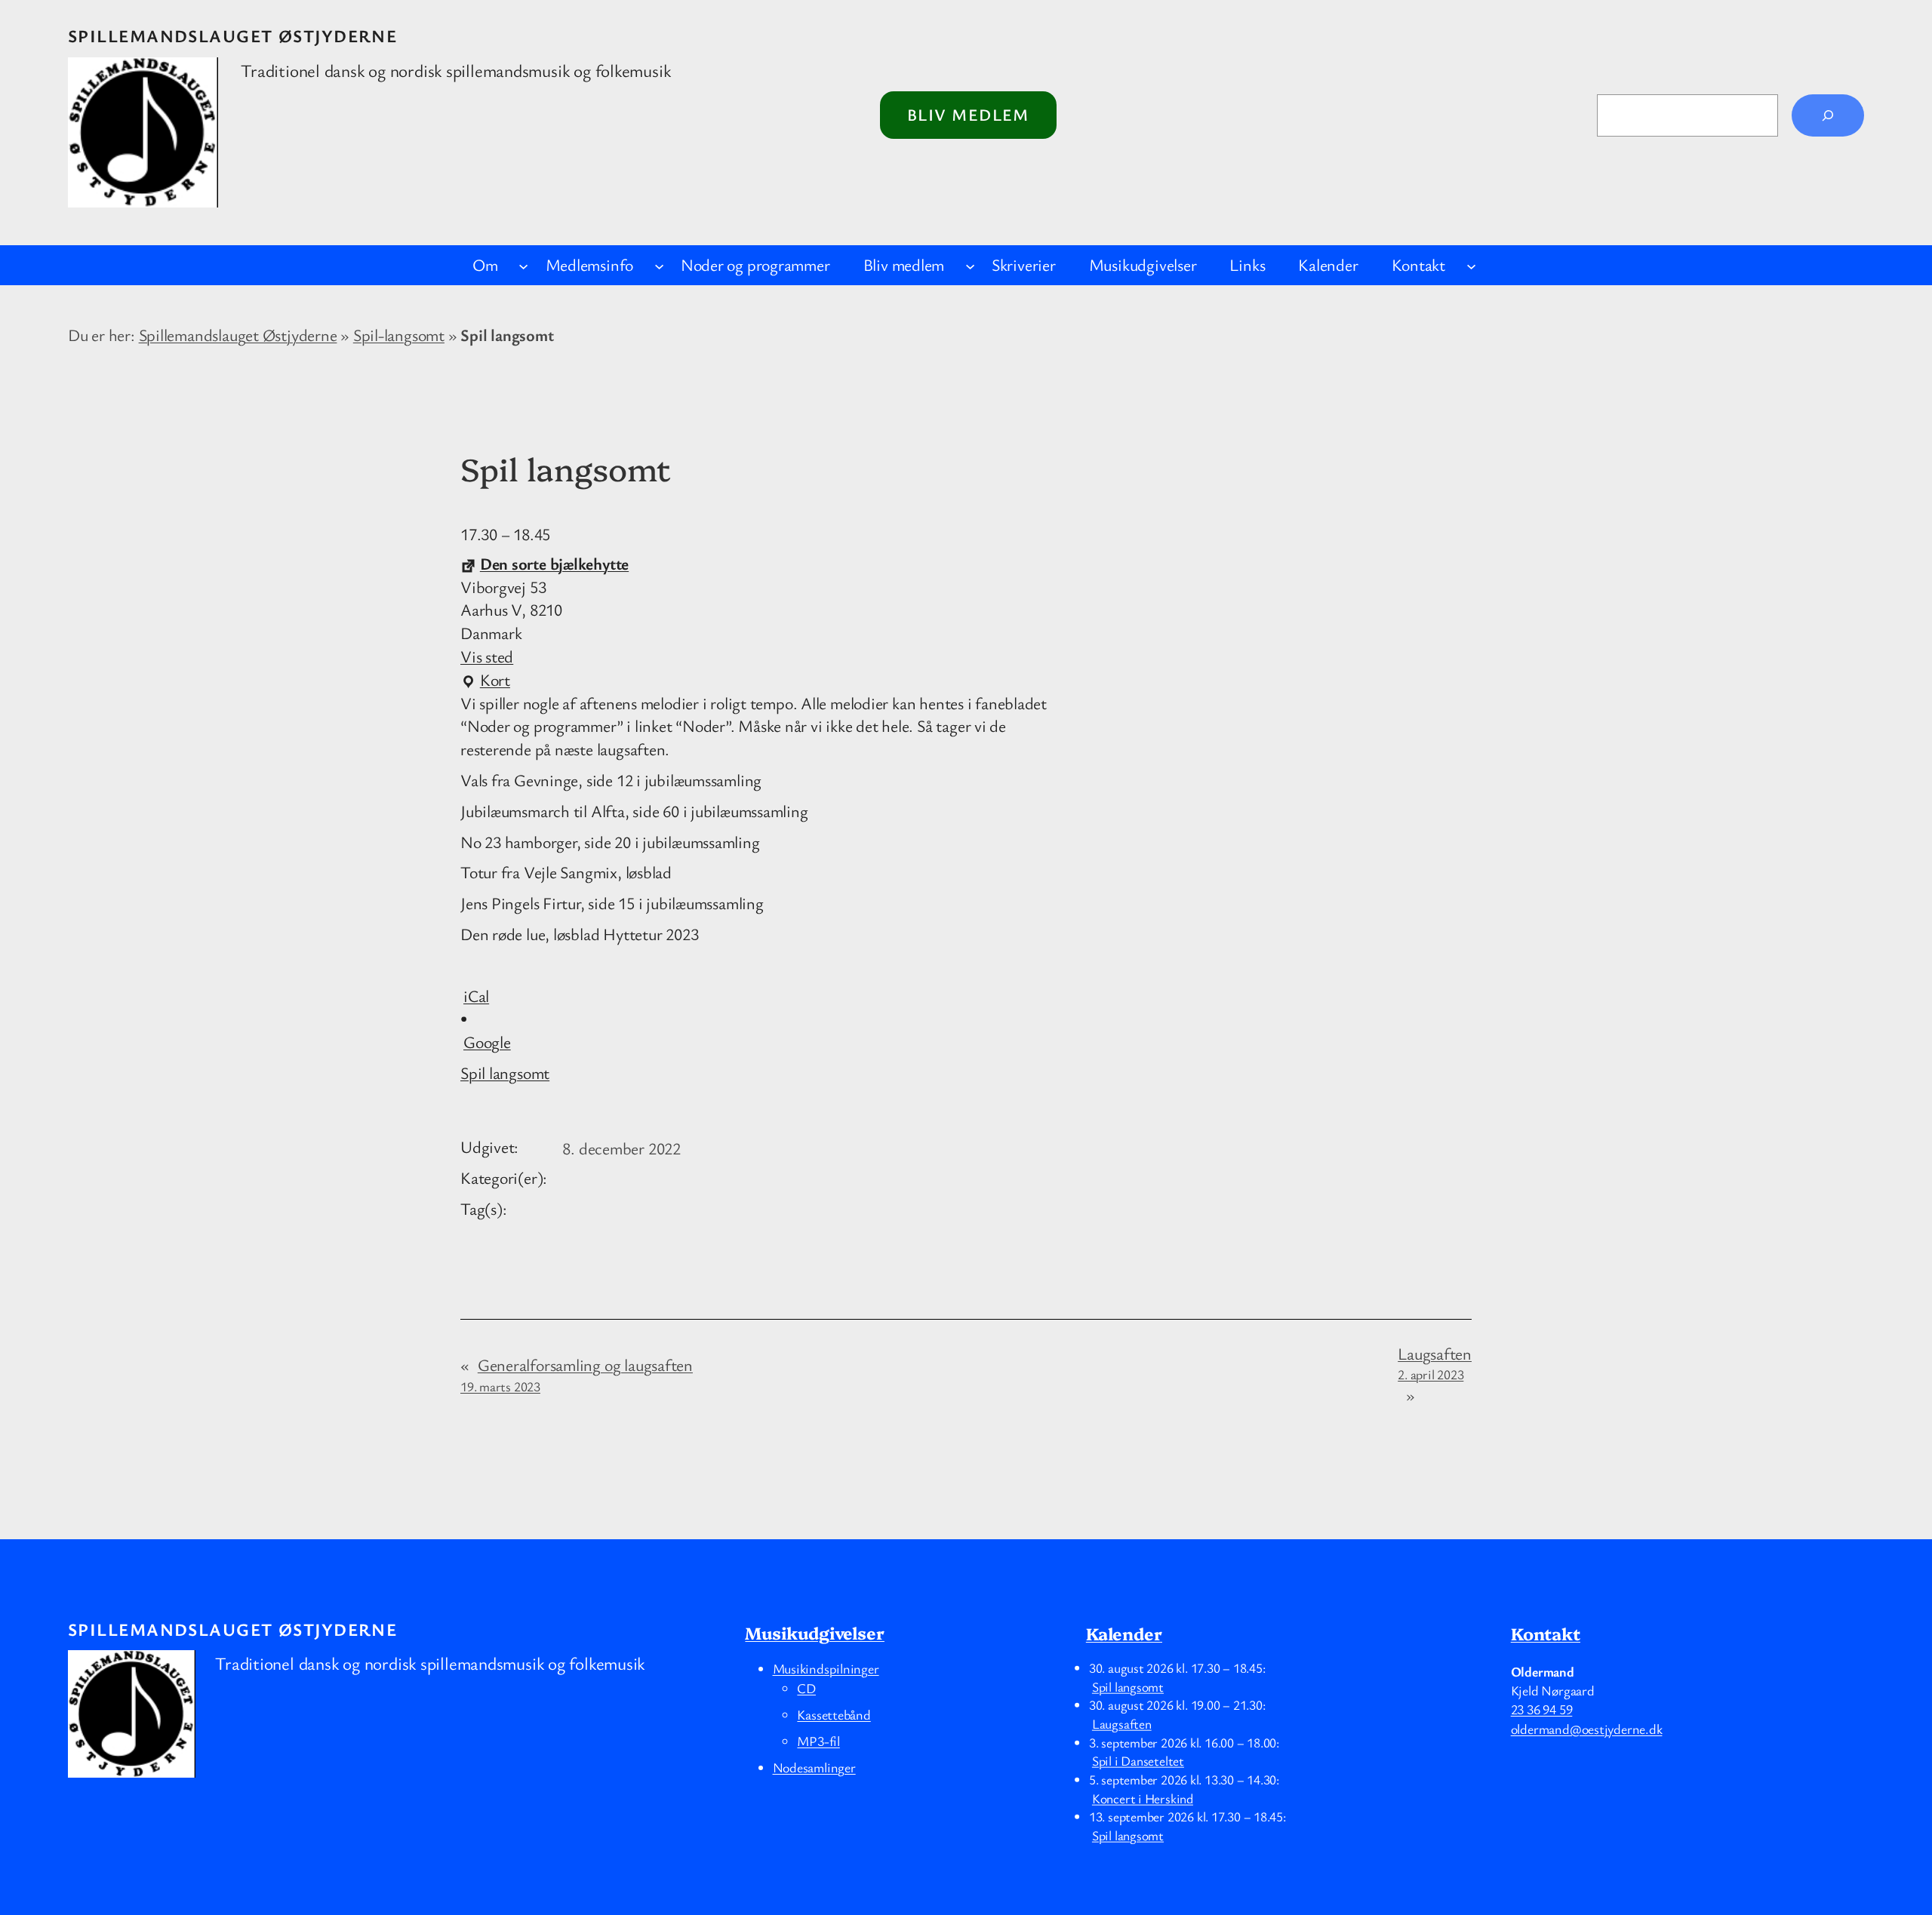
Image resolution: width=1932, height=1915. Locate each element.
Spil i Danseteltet (1138, 1760)
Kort (485, 680)
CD (806, 1688)
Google (487, 1042)
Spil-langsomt (399, 335)
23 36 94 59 (1542, 1709)
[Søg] (1828, 115)
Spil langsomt (505, 1073)
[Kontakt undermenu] (1471, 265)
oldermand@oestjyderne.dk (1587, 1729)
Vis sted (487, 656)
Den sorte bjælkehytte (554, 563)
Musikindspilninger (826, 1668)
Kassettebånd (834, 1714)
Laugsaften (1435, 1363)
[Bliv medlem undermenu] (970, 265)
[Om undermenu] (523, 265)
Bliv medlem (968, 114)
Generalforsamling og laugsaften (577, 1374)
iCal (476, 996)
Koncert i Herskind (1143, 1797)
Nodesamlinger (814, 1767)
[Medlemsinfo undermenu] (659, 265)
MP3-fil (818, 1741)
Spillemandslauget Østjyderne (232, 36)
